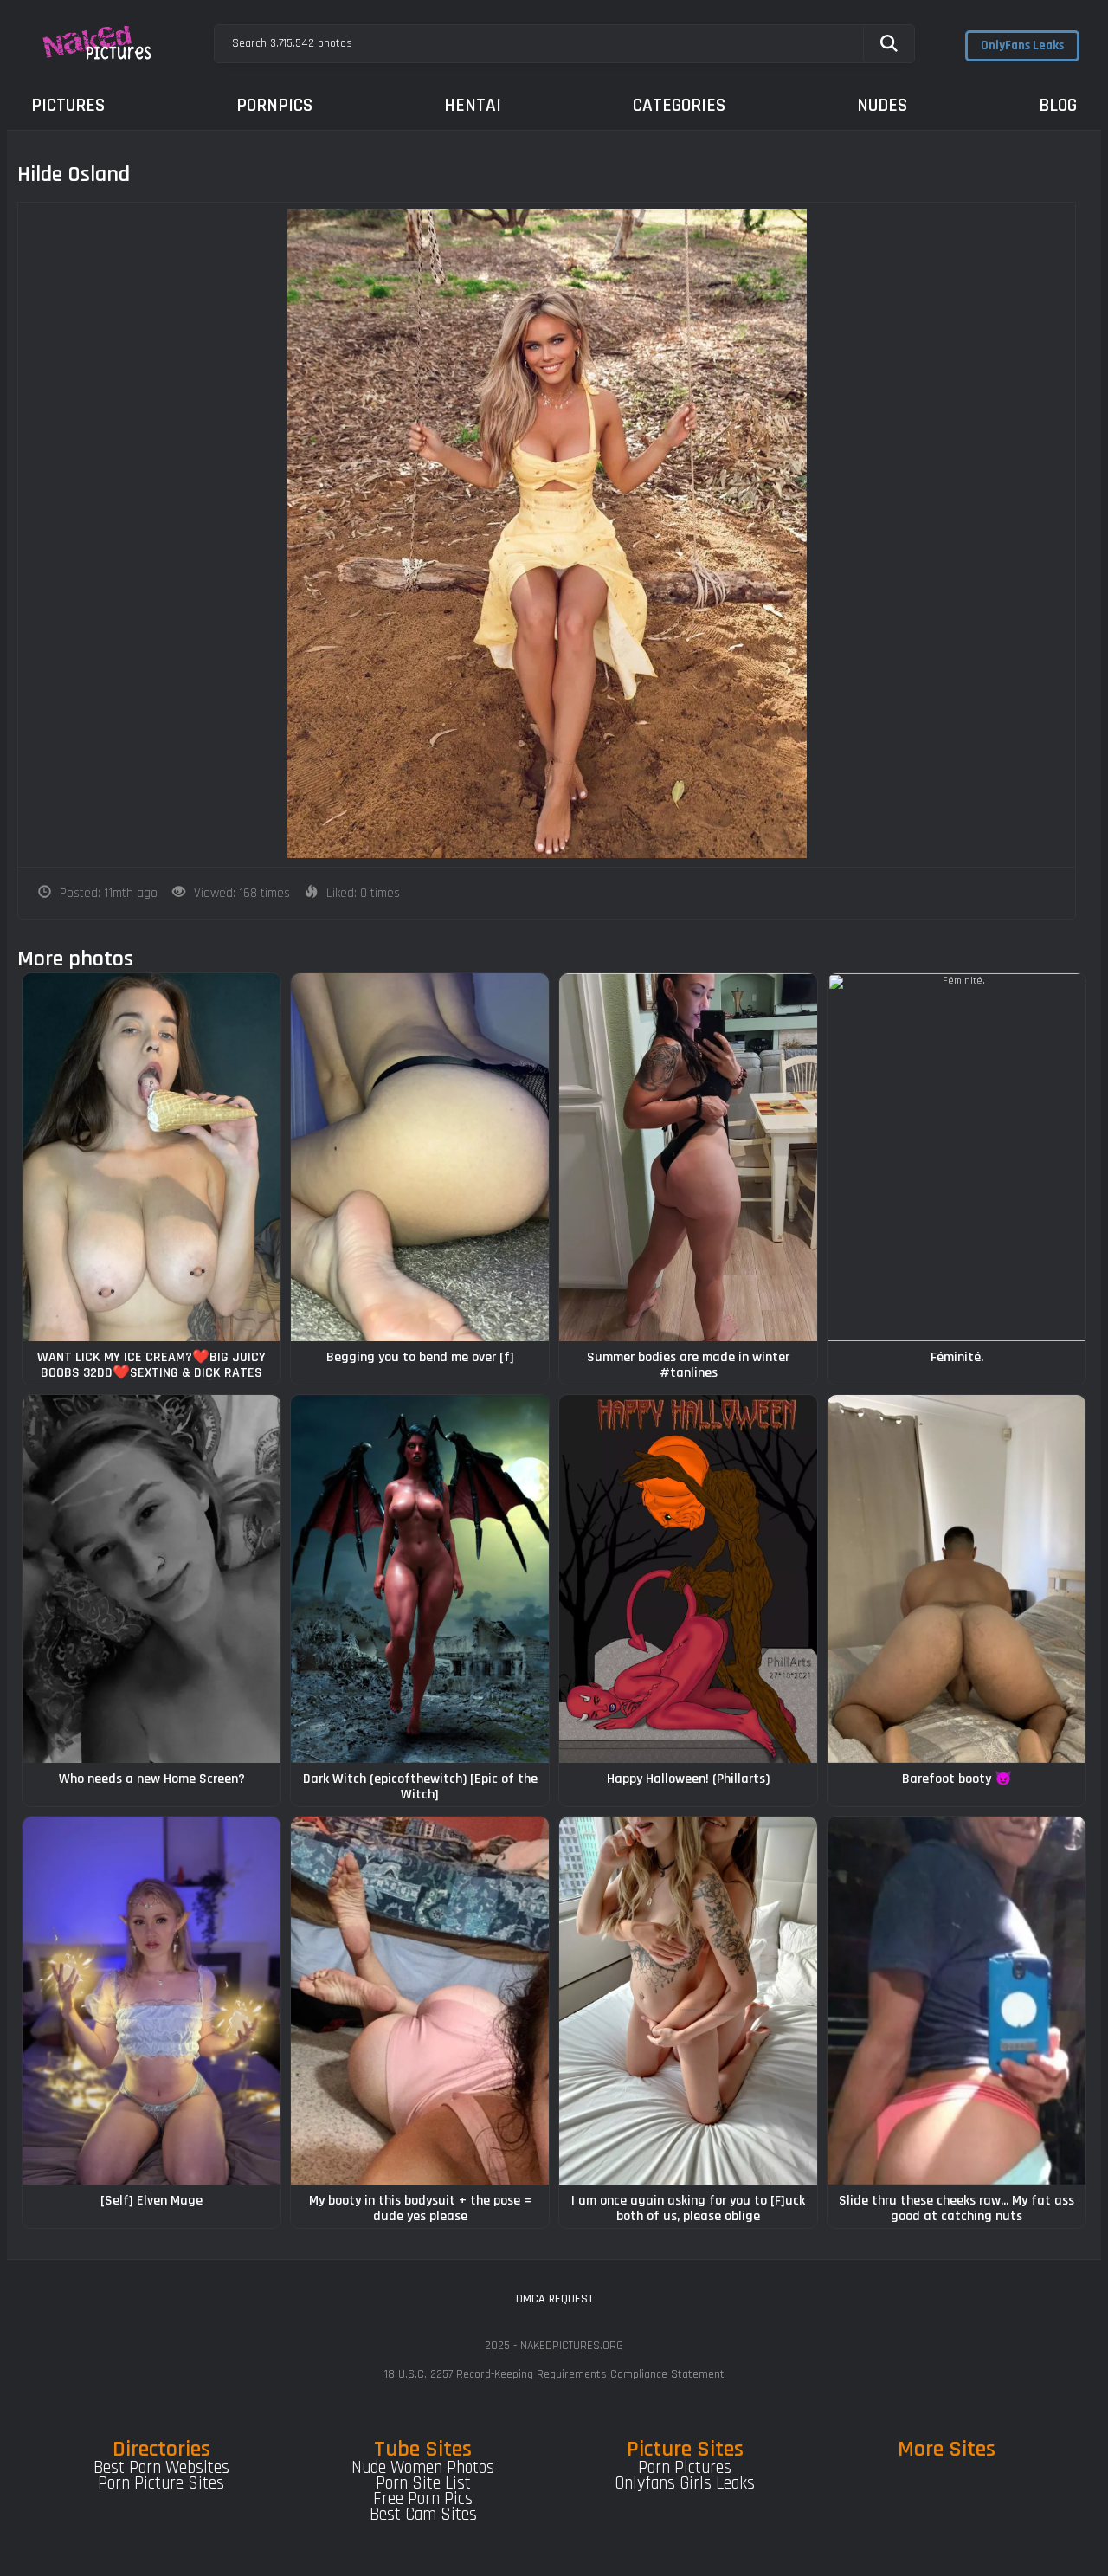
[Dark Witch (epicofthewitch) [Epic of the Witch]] (420, 1579)
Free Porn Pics (423, 2499)
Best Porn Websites (161, 2468)
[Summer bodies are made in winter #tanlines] (688, 1157)
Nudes (882, 105)
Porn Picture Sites (161, 2483)
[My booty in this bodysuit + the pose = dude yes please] (420, 2001)
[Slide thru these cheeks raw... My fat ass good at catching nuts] (957, 2001)
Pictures (68, 105)
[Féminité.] (957, 1157)
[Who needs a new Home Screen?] (151, 1579)
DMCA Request (554, 2299)
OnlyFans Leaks (1022, 45)
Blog (1058, 105)
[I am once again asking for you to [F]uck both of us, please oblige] (688, 2001)
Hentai (473, 105)
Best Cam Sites (423, 2515)
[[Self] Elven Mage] (151, 2001)
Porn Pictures (685, 2468)
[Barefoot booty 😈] (957, 1579)
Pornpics (274, 105)
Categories (679, 105)
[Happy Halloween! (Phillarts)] (688, 1579)
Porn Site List (423, 2483)
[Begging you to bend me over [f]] (420, 1157)
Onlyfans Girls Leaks (685, 2483)
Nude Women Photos (423, 2468)
